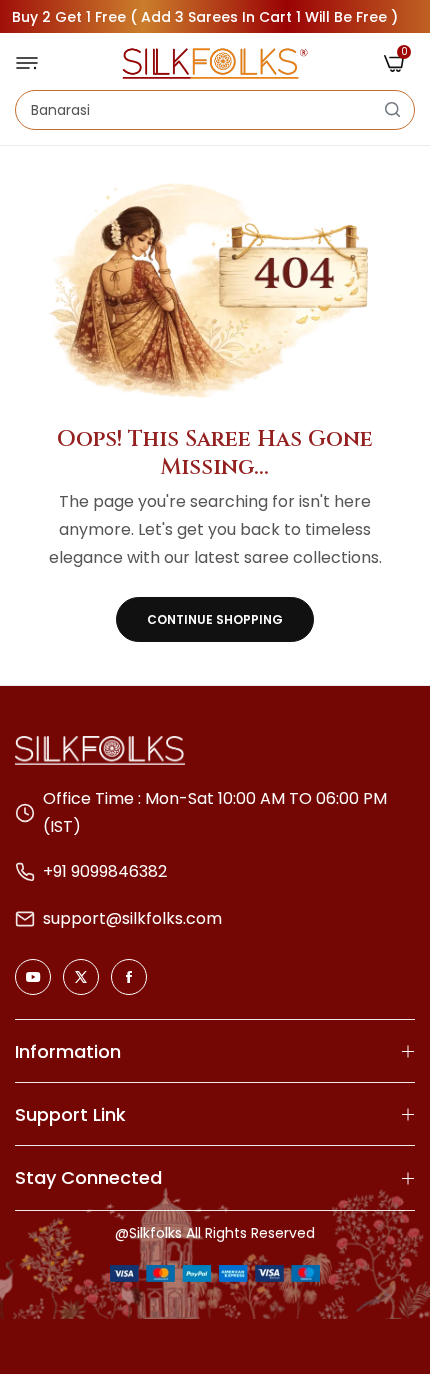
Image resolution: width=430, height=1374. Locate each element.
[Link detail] (33, 977)
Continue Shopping (215, 619)
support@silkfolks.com (132, 918)
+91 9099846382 (105, 871)
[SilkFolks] (215, 63)
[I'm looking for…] (392, 110)
